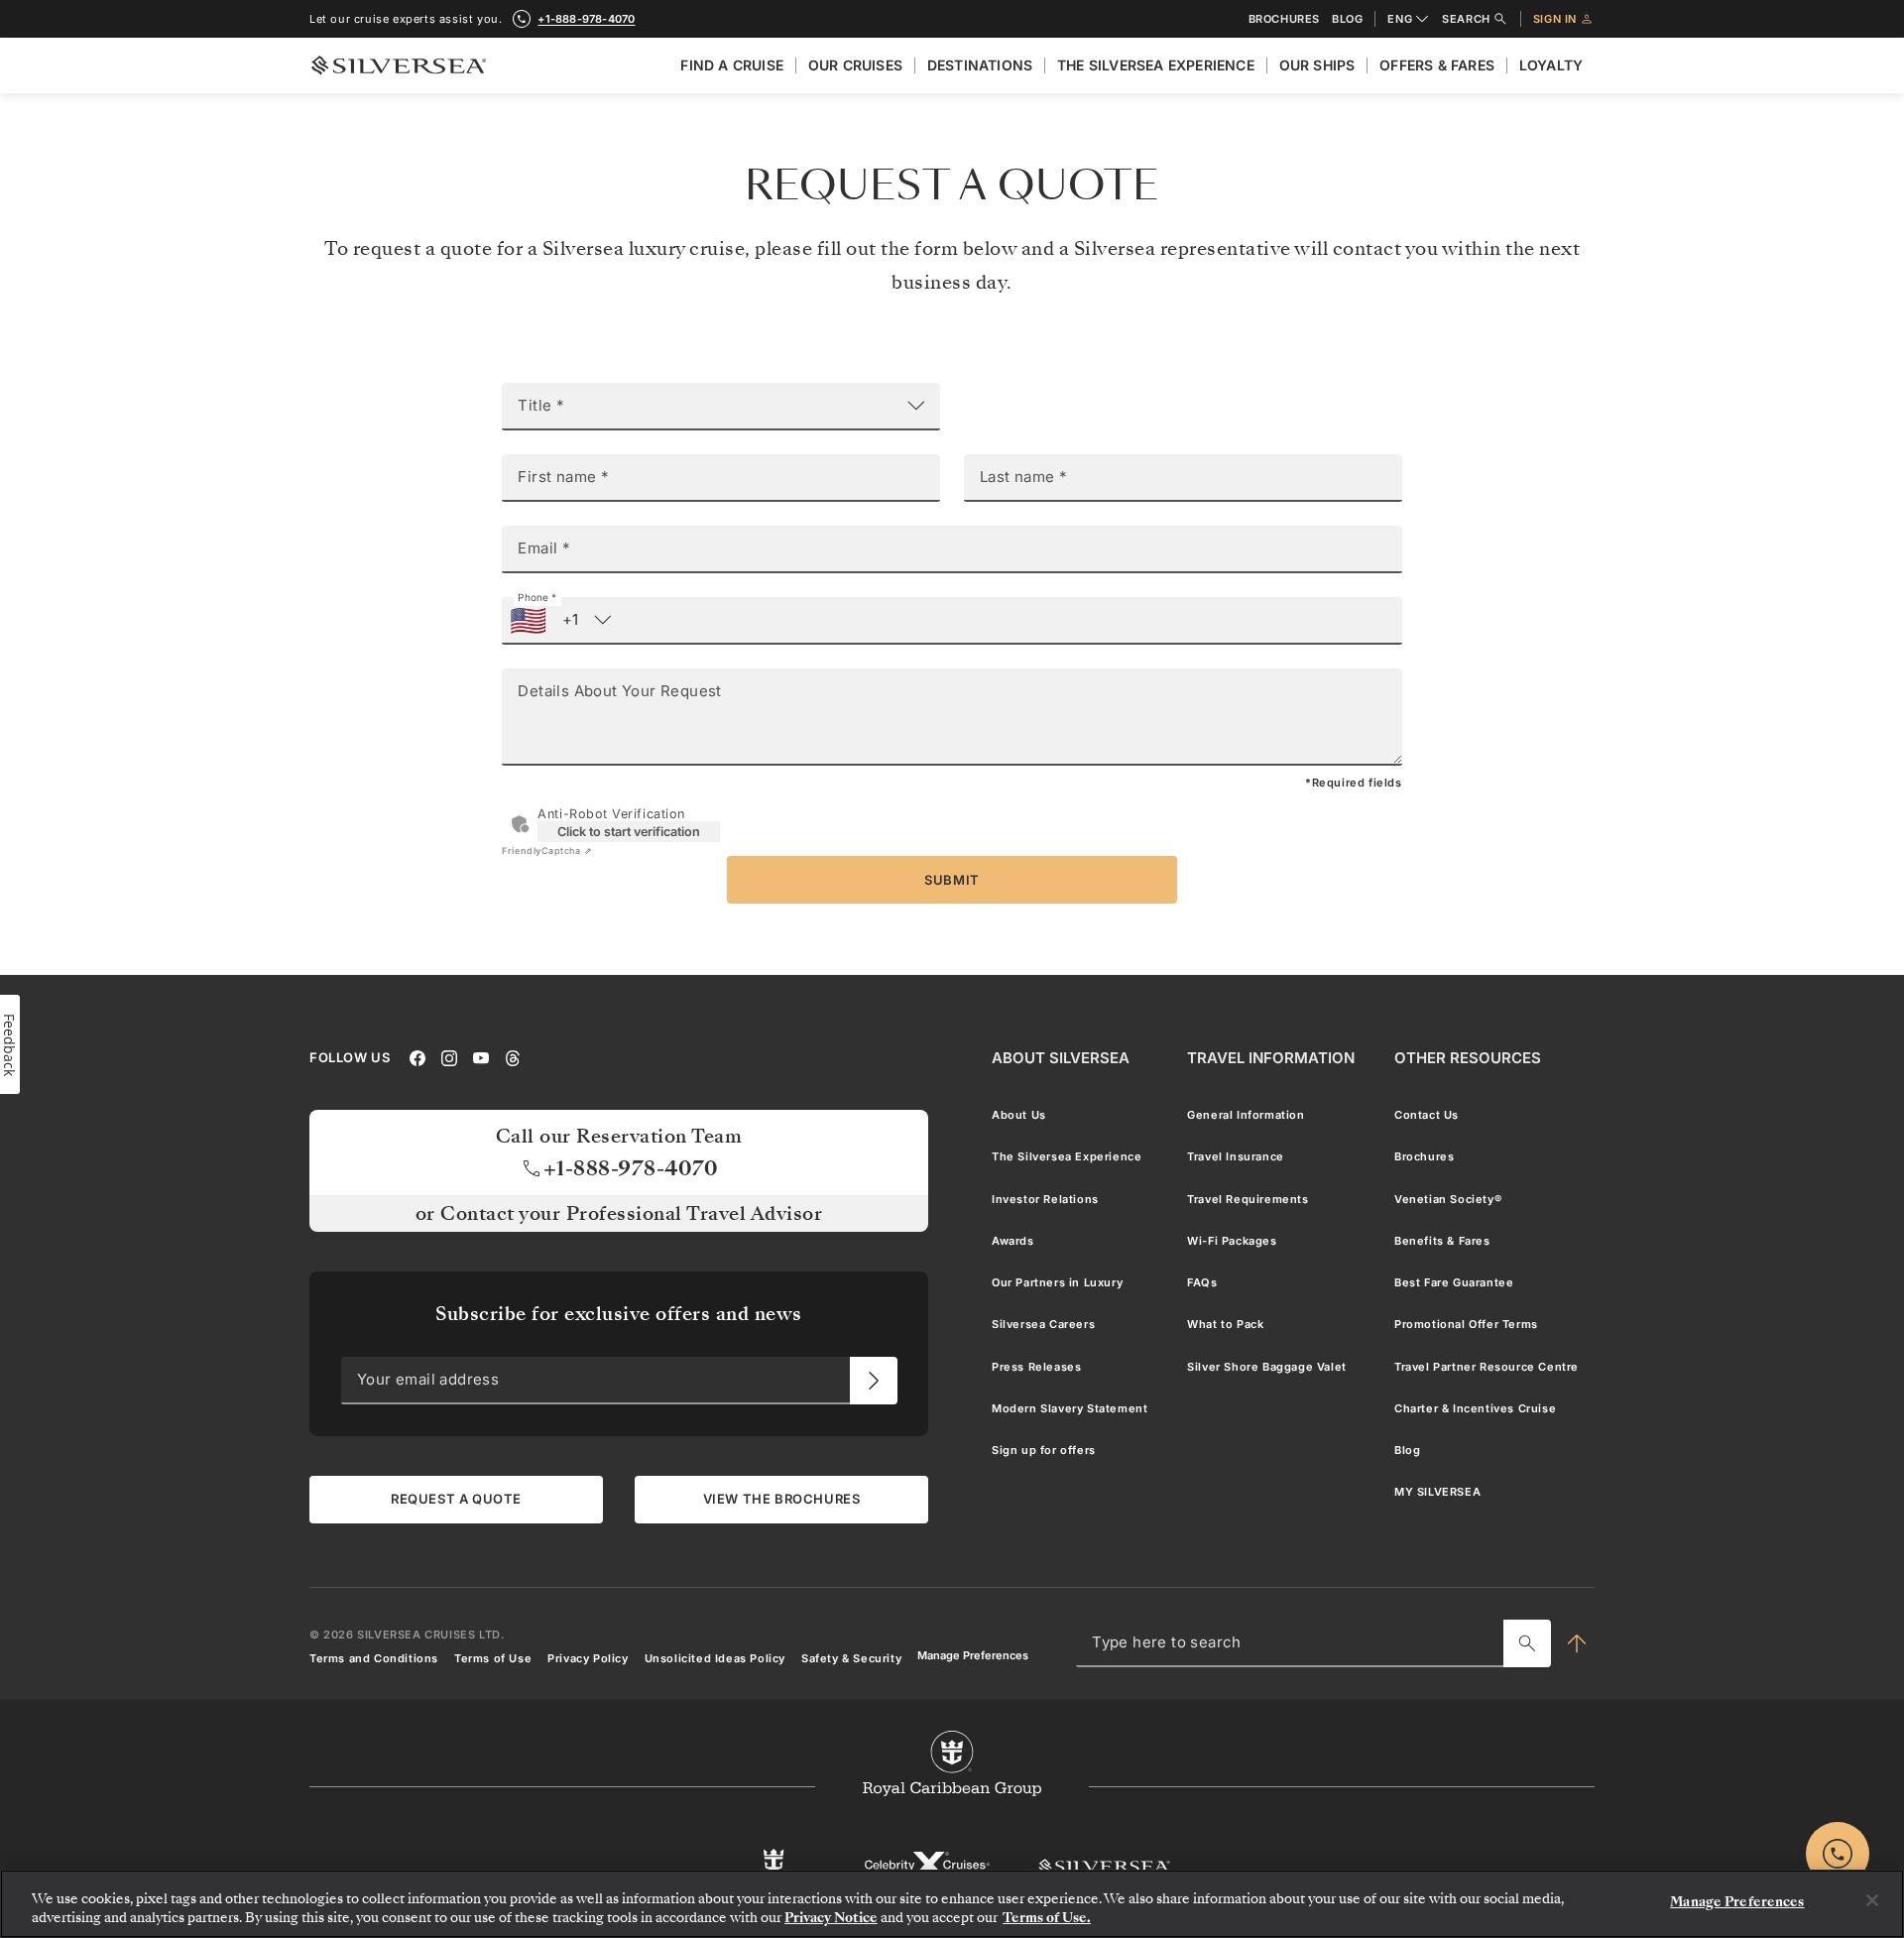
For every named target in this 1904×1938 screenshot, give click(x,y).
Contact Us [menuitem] (1427, 1115)
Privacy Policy (588, 1658)
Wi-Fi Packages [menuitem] (1232, 1241)
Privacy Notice (831, 1918)
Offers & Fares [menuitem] (1437, 65)
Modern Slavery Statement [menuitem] (1070, 1408)
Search (1466, 19)
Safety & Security (851, 1658)
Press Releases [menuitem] (1036, 1367)
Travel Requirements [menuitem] (1248, 1199)
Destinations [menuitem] (980, 65)
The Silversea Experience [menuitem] (1156, 65)
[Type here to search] (1527, 1643)
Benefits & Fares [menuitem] (1442, 1241)
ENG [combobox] (1400, 19)
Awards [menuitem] (1013, 1241)
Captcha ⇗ (547, 850)
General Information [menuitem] (1246, 1115)
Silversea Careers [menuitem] (1043, 1325)
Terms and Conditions (374, 1658)
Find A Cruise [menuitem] (732, 65)
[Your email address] (874, 1381)
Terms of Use (493, 1658)
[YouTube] (481, 1057)
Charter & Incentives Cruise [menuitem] (1475, 1408)
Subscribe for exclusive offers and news (619, 1315)
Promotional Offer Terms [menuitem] (1466, 1325)
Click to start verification (629, 832)
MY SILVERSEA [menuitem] (1437, 1493)
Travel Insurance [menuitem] (1236, 1157)
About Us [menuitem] (1019, 1115)
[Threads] (513, 1057)
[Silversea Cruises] (1104, 1866)
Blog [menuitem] (1407, 1451)
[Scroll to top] (1576, 1643)
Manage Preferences (973, 1656)
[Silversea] (399, 65)
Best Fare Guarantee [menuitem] (1454, 1283)
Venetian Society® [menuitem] (1448, 1199)
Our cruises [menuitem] (855, 65)
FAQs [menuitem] (1202, 1283)
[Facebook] (417, 1057)
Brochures (1284, 19)
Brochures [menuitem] (1424, 1157)
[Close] (1872, 1900)
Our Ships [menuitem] (1317, 65)
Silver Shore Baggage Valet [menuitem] (1267, 1367)
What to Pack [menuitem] (1225, 1325)
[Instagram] (449, 1057)
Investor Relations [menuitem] (1045, 1199)
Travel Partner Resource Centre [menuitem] (1487, 1367)
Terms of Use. (1047, 1918)
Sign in (1555, 19)
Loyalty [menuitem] (1551, 65)
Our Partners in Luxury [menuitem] (1057, 1283)
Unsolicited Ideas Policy (715, 1658)
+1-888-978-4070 (586, 19)
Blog (1347, 19)
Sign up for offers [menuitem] (1044, 1451)
